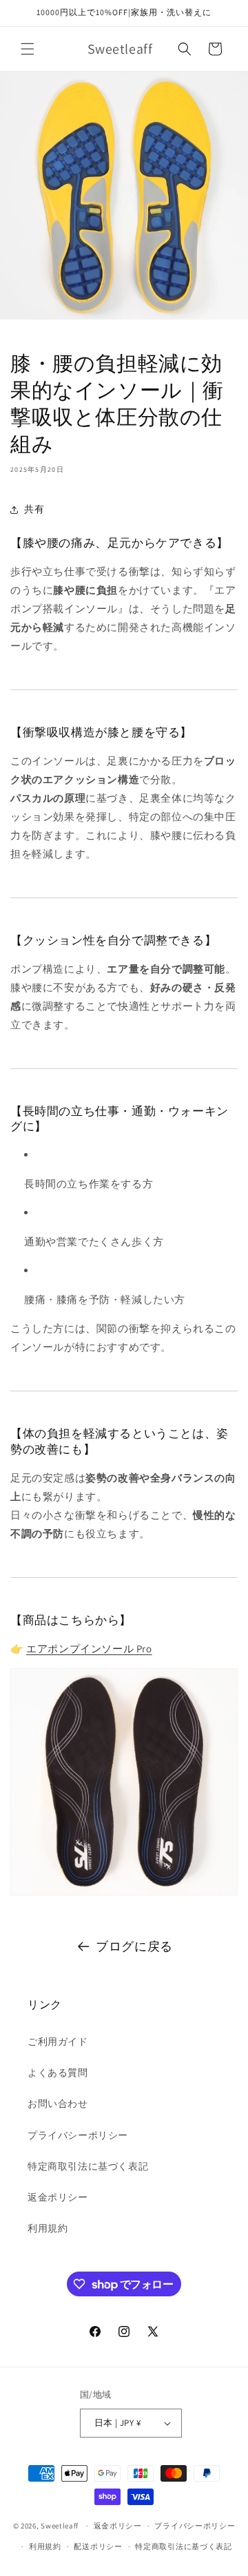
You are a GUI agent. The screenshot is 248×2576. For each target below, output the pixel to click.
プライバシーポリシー (78, 2135)
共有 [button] (34, 509)
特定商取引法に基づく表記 (88, 2166)
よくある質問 (58, 2073)
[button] (28, 49)
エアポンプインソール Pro (89, 1649)
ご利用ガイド (58, 2042)
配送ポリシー (98, 2546)
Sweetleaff (60, 2526)
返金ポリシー (58, 2197)
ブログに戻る (134, 1946)
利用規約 (48, 2228)
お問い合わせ (58, 2104)
